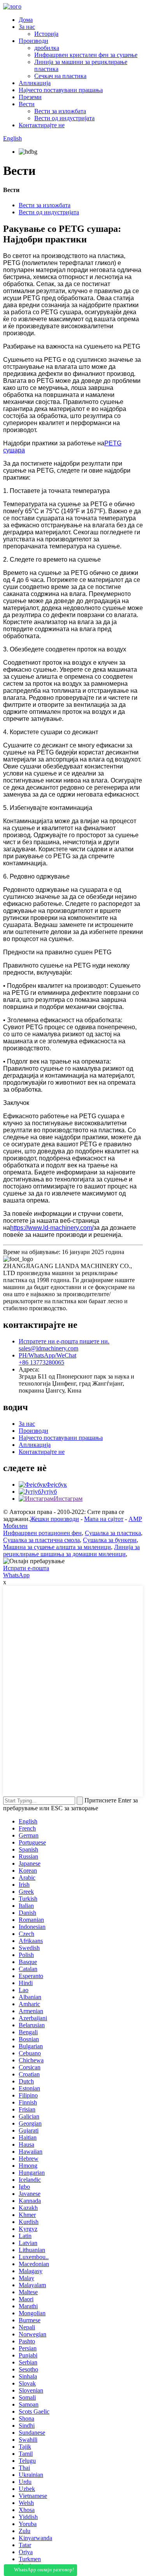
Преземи (30, 97)
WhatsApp (16, 1575)
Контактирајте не (42, 125)
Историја (46, 34)
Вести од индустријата (64, 118)
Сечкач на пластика (60, 76)
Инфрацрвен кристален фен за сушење (86, 55)
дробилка (47, 48)
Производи (33, 41)
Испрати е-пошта (26, 1568)
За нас (27, 27)
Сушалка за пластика (113, 1533)
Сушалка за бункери (110, 1540)
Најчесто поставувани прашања (61, 90)
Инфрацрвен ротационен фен (42, 1533)
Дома (26, 20)
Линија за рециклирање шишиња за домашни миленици (71, 1550)
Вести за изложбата (60, 111)
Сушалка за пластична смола (41, 1540)
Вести (27, 104)
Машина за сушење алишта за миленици (57, 1547)
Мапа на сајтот (104, 1519)
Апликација (35, 83)
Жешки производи (55, 1519)
